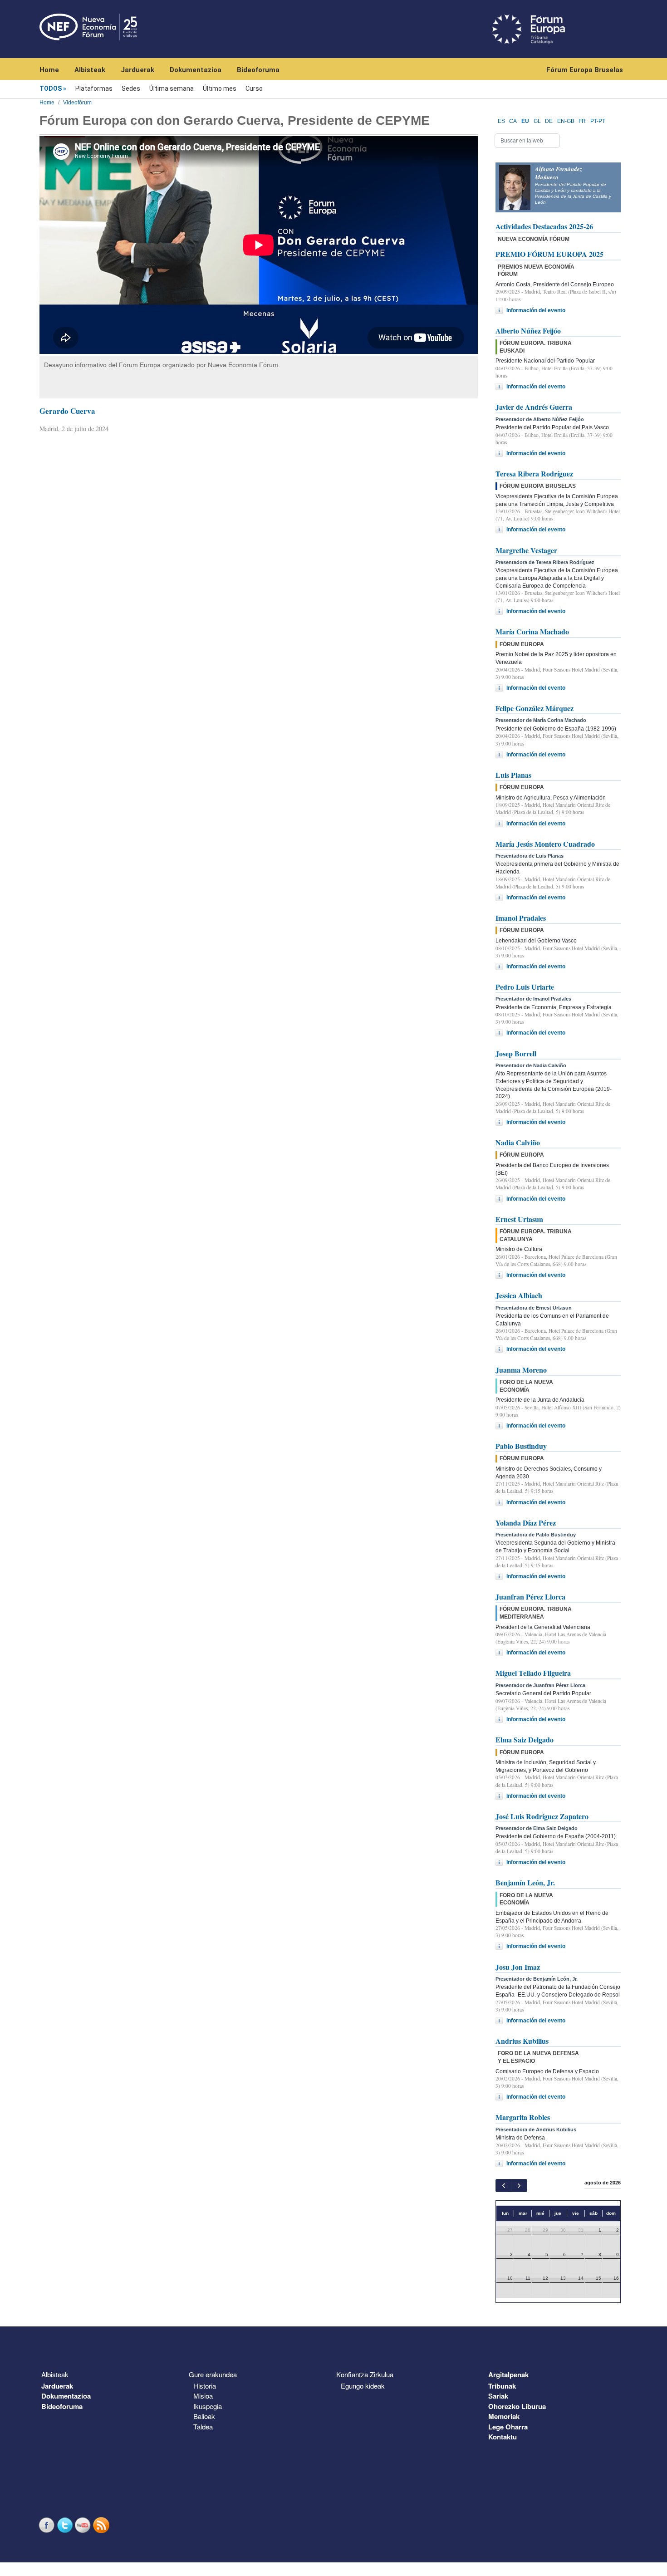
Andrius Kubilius (522, 2041)
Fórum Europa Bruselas (585, 70)
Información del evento (536, 310)
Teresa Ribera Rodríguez (534, 473)
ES (501, 121)
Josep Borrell (516, 1053)
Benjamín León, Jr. (525, 1882)
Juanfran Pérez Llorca (530, 1597)
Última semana (172, 88)
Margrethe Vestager (526, 550)
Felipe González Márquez (535, 708)
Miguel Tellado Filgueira (533, 1673)
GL (537, 121)
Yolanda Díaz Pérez (526, 1523)
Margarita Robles (523, 2117)
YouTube (84, 2525)
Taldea (203, 2426)
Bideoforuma (258, 70)
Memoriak (504, 2416)
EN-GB (566, 121)
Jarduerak (137, 70)
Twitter (66, 2525)
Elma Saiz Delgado (525, 1739)
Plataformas (94, 88)
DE (549, 121)
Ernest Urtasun (519, 1219)
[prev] (503, 2186)
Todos (51, 88)
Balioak (204, 2416)
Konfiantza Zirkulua (365, 2374)
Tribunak (502, 2386)
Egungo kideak (363, 2386)
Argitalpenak (508, 2375)
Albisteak (90, 70)
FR (582, 121)
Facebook (48, 2525)
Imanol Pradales (521, 918)
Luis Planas (513, 775)
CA (513, 121)
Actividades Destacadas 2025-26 (544, 226)
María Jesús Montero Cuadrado (545, 844)
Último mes (220, 88)
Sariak (498, 2396)
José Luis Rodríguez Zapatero (542, 1816)
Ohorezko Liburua (517, 2406)
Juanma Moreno (521, 1370)
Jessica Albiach (519, 1295)
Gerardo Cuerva (67, 411)
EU (525, 121)
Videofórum (77, 103)
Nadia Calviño (518, 1142)
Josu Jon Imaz (518, 1967)
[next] (519, 2186)
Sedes (131, 88)
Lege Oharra (508, 2427)
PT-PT (598, 121)
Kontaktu (503, 2437)
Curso (254, 88)
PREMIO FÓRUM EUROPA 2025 (549, 254)
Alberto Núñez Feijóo (528, 331)
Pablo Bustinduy (521, 1446)
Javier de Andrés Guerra (534, 407)
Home (49, 70)
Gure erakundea (213, 2374)
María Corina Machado (532, 631)
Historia (205, 2386)
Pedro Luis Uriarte (525, 987)
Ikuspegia (208, 2406)
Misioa (203, 2396)
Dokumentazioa (196, 70)
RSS (102, 2525)
